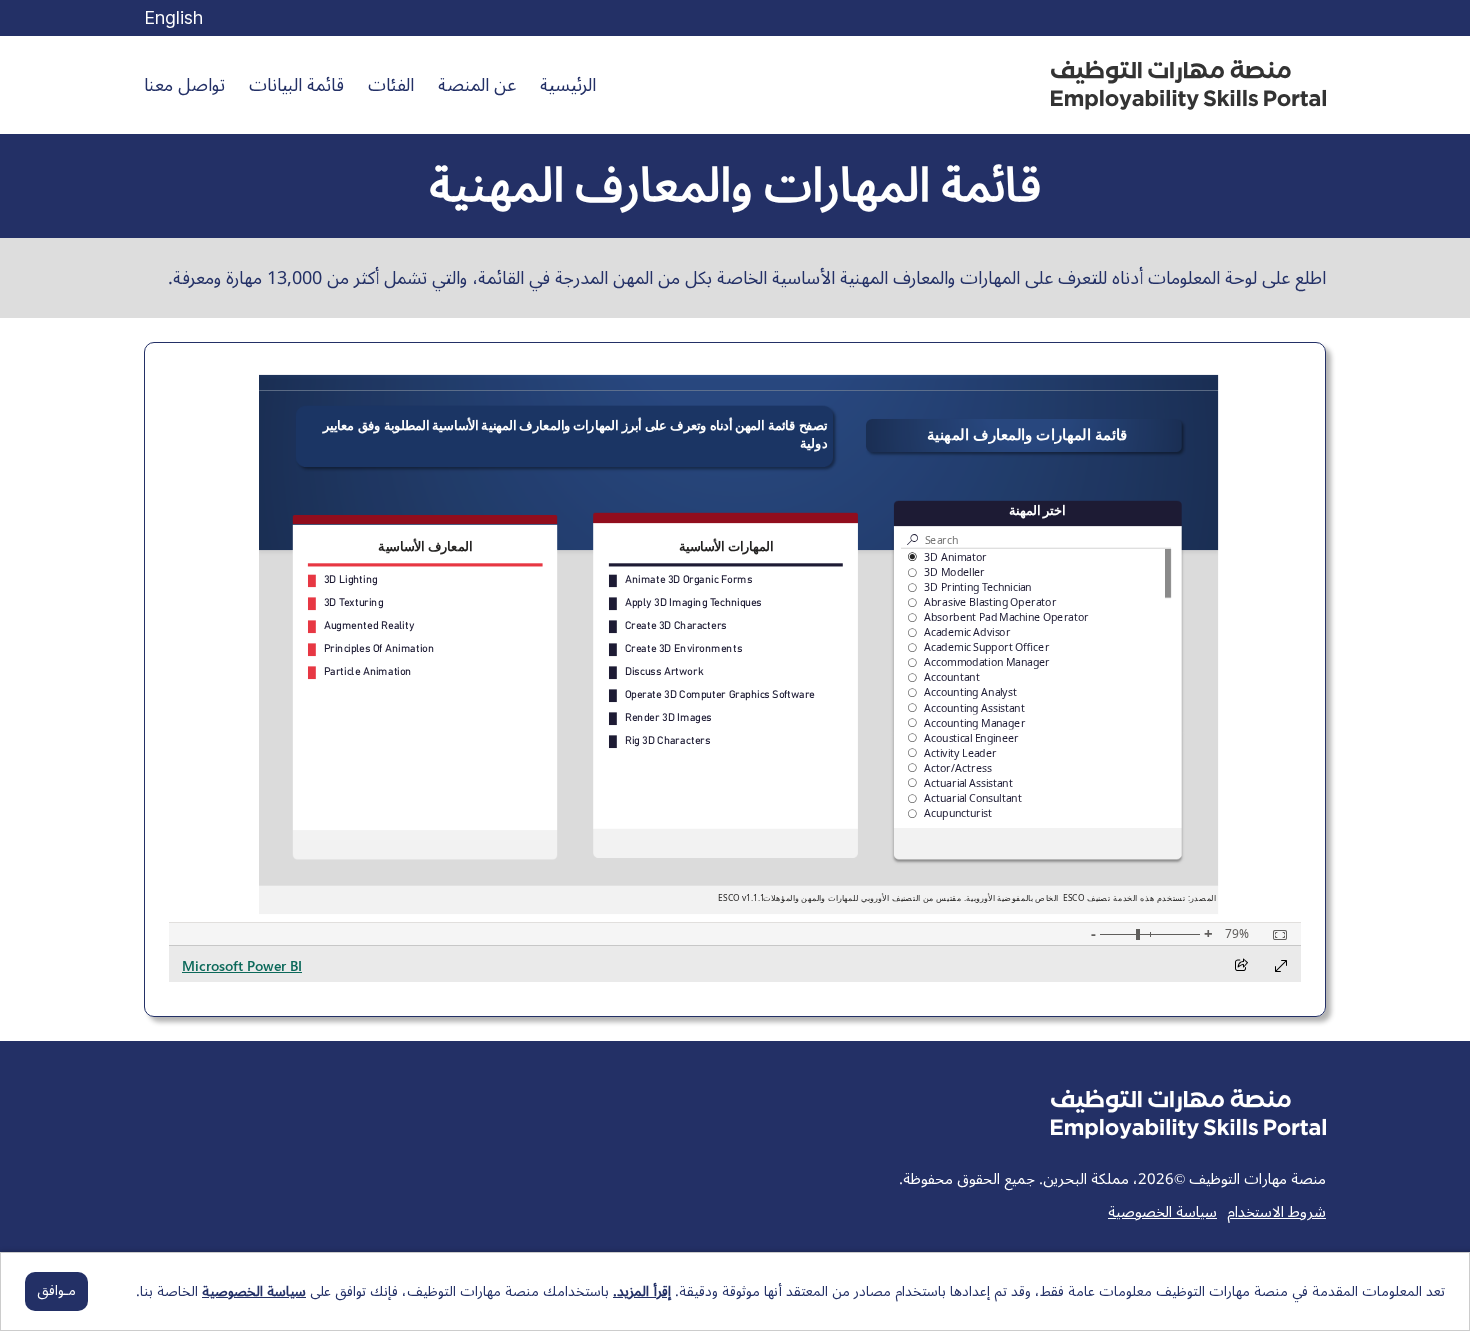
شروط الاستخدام (1276, 1212)
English (173, 17)
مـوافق (56, 1290)
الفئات (391, 85)
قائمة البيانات (296, 85)
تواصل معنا (184, 85)
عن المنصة (477, 85)
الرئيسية (568, 85)
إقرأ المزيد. (642, 1291)
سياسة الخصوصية (1162, 1212)
